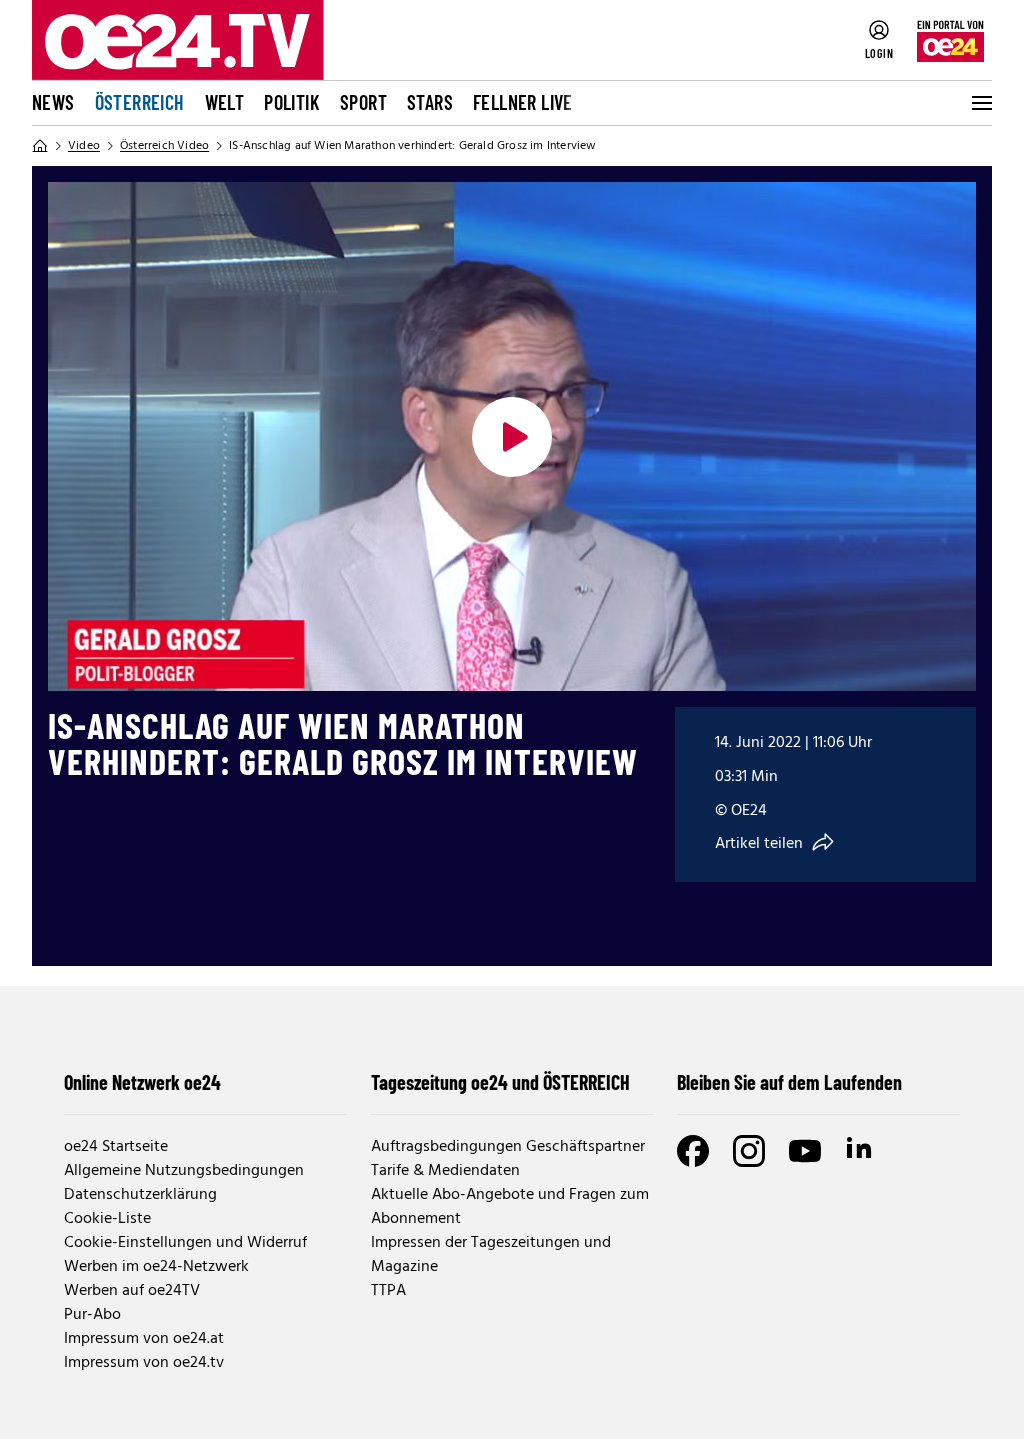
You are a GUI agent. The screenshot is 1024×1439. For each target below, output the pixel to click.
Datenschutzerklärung (140, 1195)
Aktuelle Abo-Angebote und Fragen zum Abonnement (510, 1207)
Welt (225, 102)
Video (84, 146)
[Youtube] (805, 1151)
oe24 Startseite (116, 1147)
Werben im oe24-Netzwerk (156, 1267)
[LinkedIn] (861, 1151)
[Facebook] (693, 1151)
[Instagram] (749, 1151)
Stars (430, 102)
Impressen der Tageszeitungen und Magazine (491, 1255)
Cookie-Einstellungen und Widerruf (185, 1243)
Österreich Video (164, 146)
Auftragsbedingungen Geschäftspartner (508, 1147)
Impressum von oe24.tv (144, 1363)
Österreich (140, 102)
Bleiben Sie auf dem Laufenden (789, 1082)
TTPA (388, 1291)
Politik (292, 102)
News (53, 102)
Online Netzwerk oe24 (142, 1082)
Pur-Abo (92, 1315)
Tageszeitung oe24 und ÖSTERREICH (500, 1082)
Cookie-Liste (107, 1219)
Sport (363, 102)
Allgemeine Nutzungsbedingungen (184, 1171)
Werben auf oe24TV (132, 1291)
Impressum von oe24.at (144, 1339)
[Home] (40, 146)
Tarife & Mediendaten (445, 1171)
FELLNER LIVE (523, 102)
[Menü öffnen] (980, 103)
